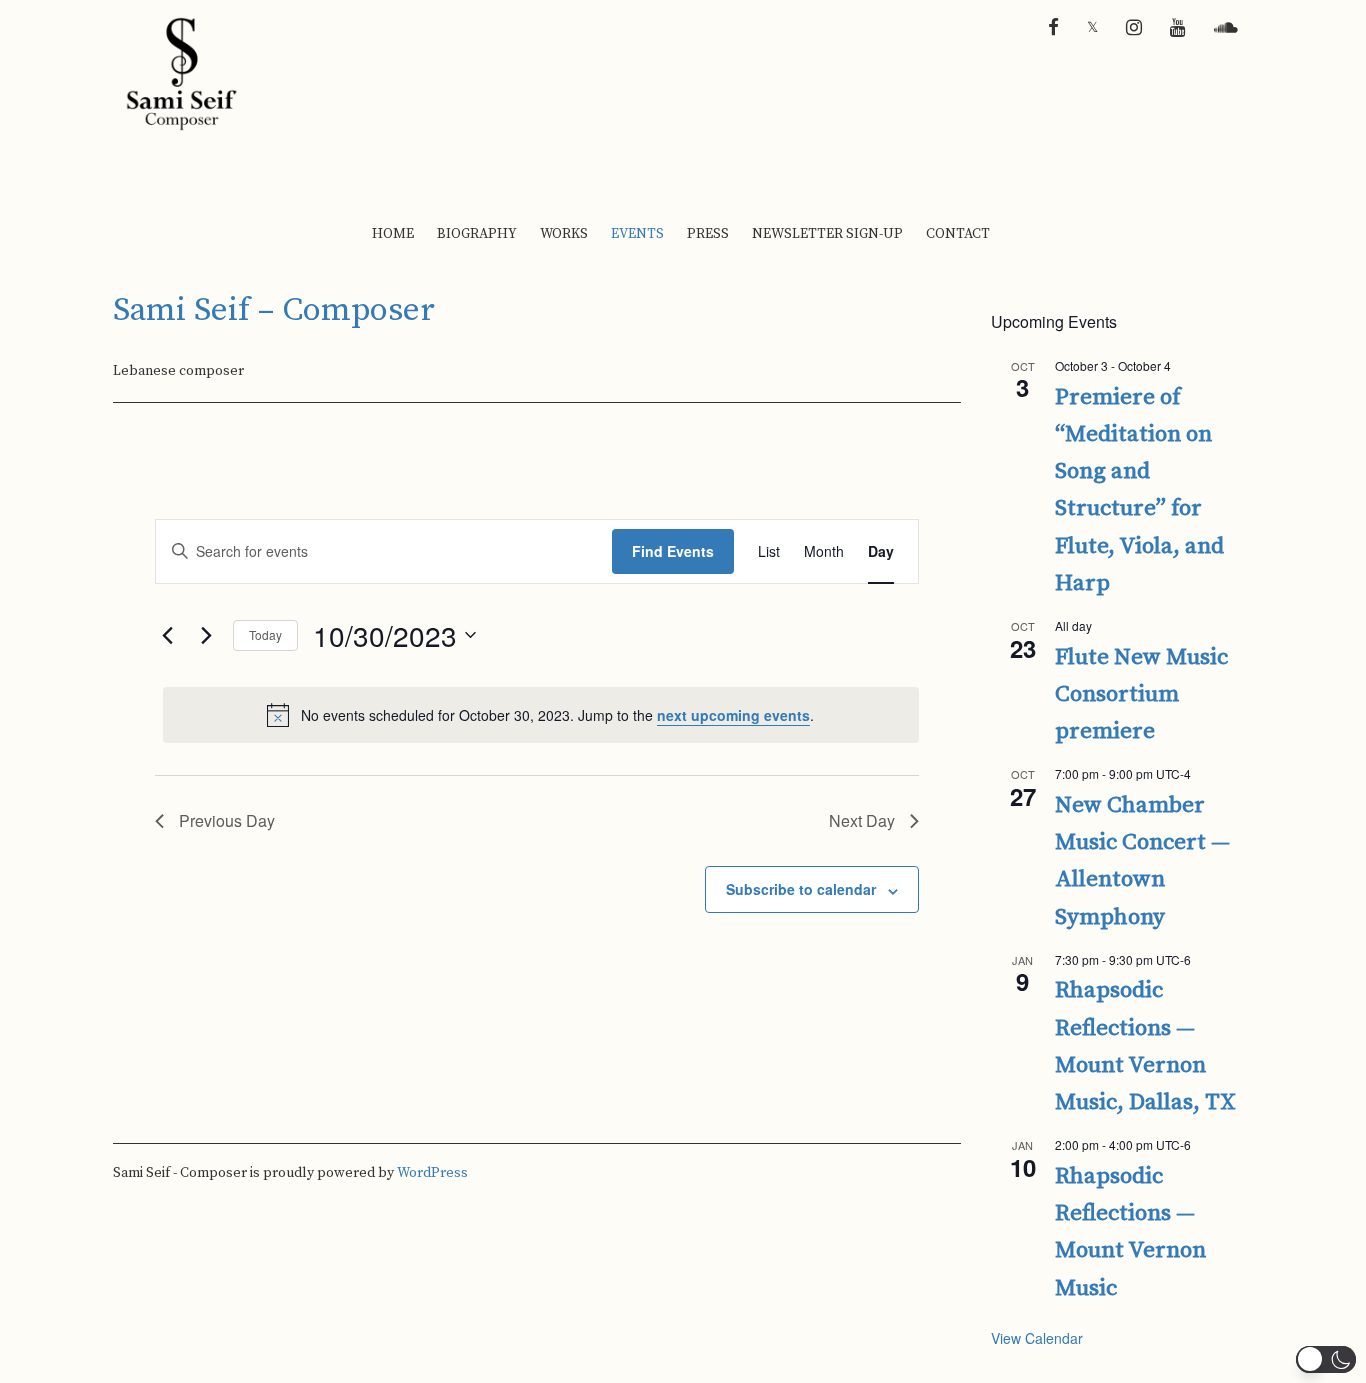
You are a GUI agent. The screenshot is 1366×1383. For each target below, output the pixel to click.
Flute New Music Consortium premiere (1141, 695)
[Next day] (206, 635)
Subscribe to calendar (801, 889)
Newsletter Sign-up (827, 234)
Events (637, 234)
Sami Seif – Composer (274, 310)
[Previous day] (167, 635)
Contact (958, 234)
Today (265, 634)
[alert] (541, 715)
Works (564, 234)
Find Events (673, 551)
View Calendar (1037, 1338)
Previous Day (227, 820)
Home (393, 234)
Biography (477, 234)
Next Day (862, 820)
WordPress (432, 1173)
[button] (1326, 1359)
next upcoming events (733, 715)
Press (708, 234)
